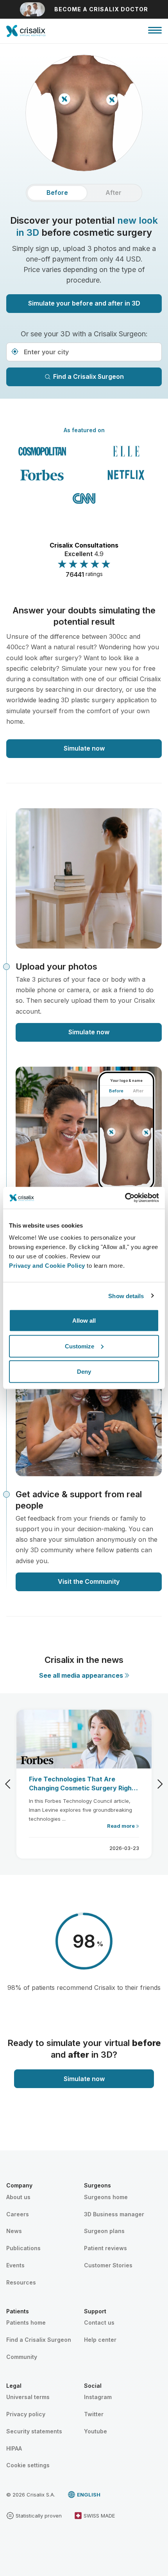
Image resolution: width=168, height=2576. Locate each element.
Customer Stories (108, 2265)
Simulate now (84, 748)
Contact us (99, 2322)
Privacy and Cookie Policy (47, 1266)
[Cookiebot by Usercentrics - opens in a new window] (125, 1198)
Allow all (84, 1321)
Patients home (26, 2322)
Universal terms (28, 2397)
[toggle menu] (155, 30)
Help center (100, 2340)
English (89, 2495)
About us (18, 2197)
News (14, 2231)
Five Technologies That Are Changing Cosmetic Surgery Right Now (82, 1784)
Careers (18, 2214)
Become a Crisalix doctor (101, 9)
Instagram (98, 2397)
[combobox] (84, 352)
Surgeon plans (104, 2231)
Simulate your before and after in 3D (84, 303)
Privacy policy (26, 2414)
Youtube (96, 2431)
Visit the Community (89, 1581)
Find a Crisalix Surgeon (88, 376)
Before (57, 193)
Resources (21, 2282)
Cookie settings (28, 2465)
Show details (126, 1296)
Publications (23, 2248)
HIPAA (14, 2448)
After (113, 193)
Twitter (94, 2414)
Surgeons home (106, 2197)
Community (22, 2357)
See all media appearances (82, 1675)
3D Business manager (114, 2214)
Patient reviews (105, 2248)
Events (15, 2265)
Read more (122, 1826)
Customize (80, 1346)
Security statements (34, 2431)
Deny (84, 1372)
